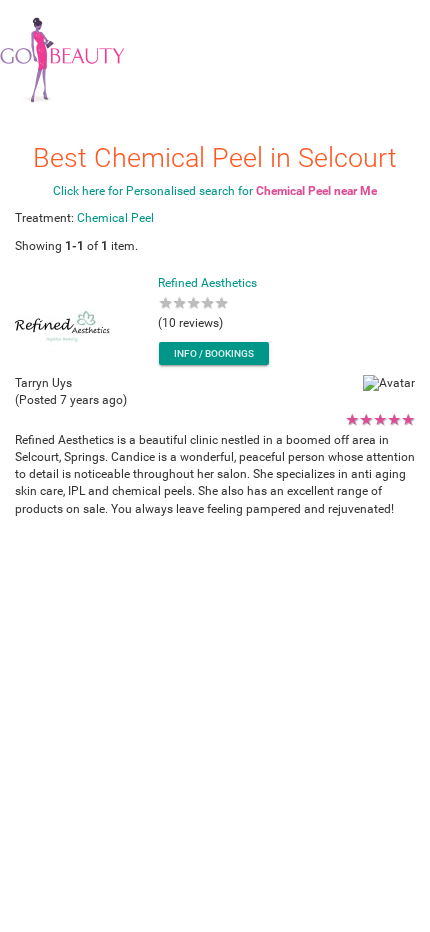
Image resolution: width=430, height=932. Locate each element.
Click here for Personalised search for (215, 191)
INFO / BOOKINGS (214, 353)
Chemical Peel (115, 218)
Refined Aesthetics (207, 283)
